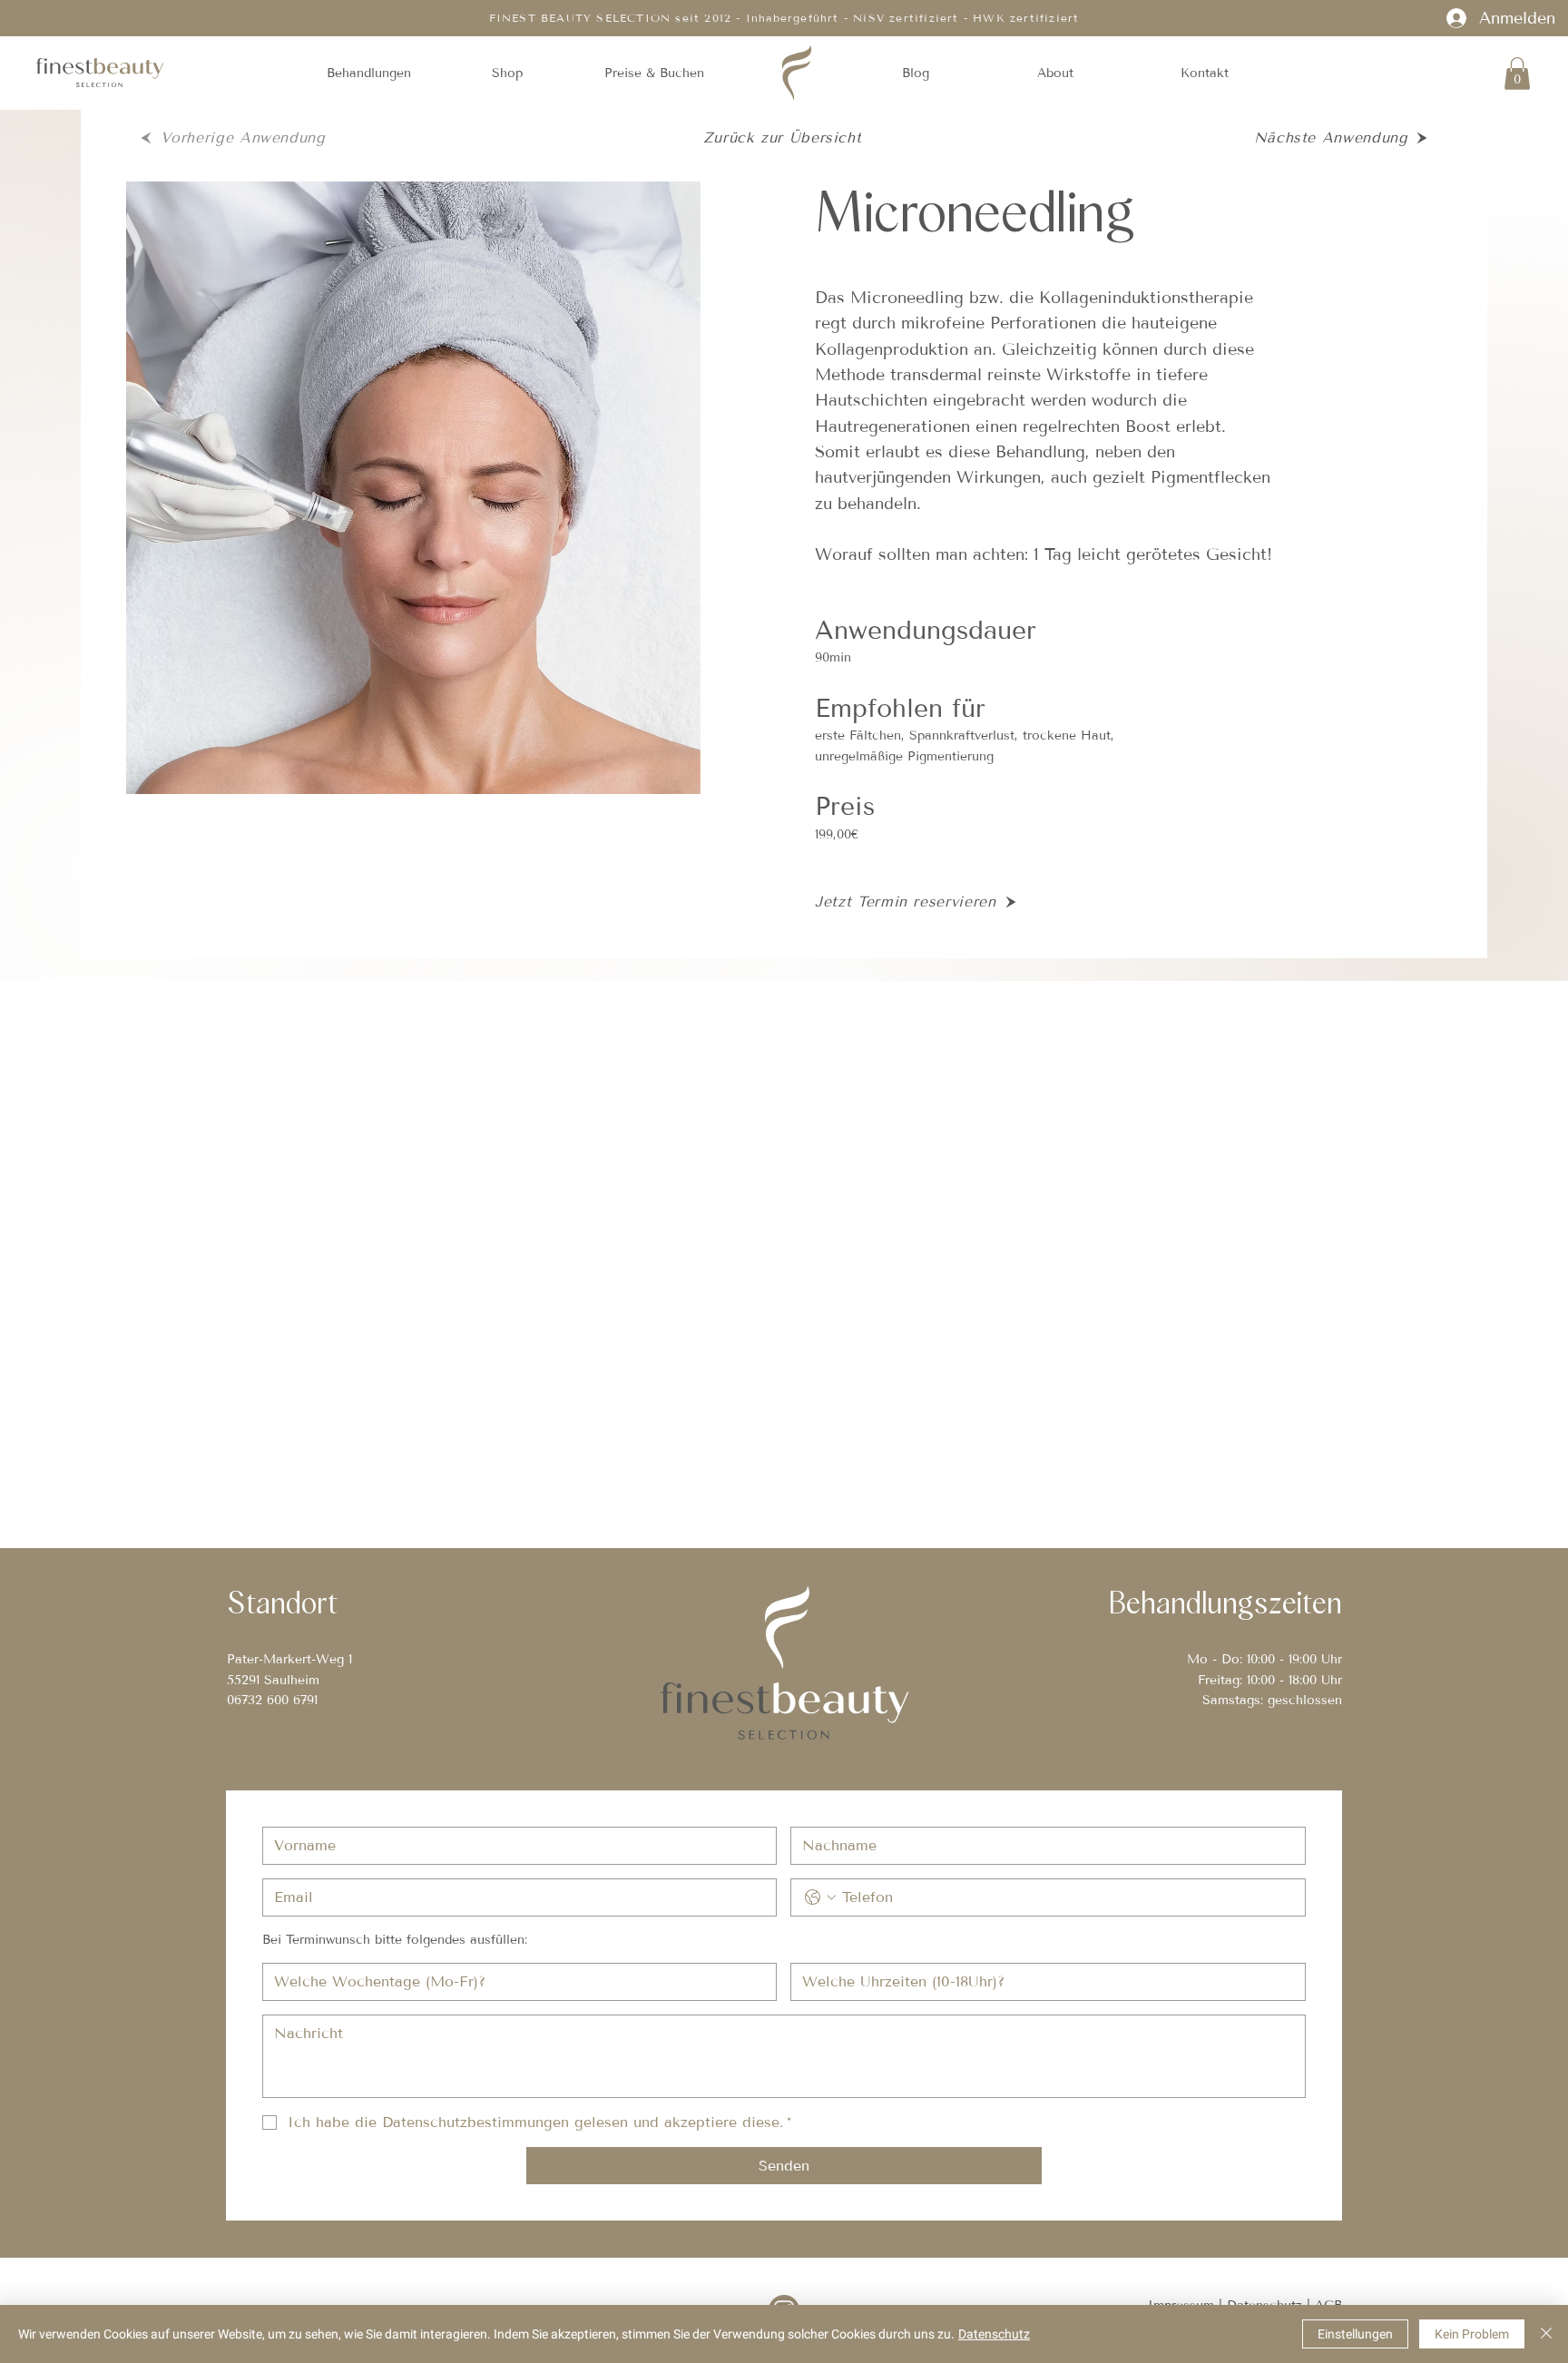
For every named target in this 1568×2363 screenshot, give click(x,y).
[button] (368, 74)
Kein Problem (1472, 2334)
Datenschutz (994, 2334)
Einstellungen (1355, 2334)
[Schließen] (1546, 2334)
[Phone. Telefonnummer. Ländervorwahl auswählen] (820, 1897)
